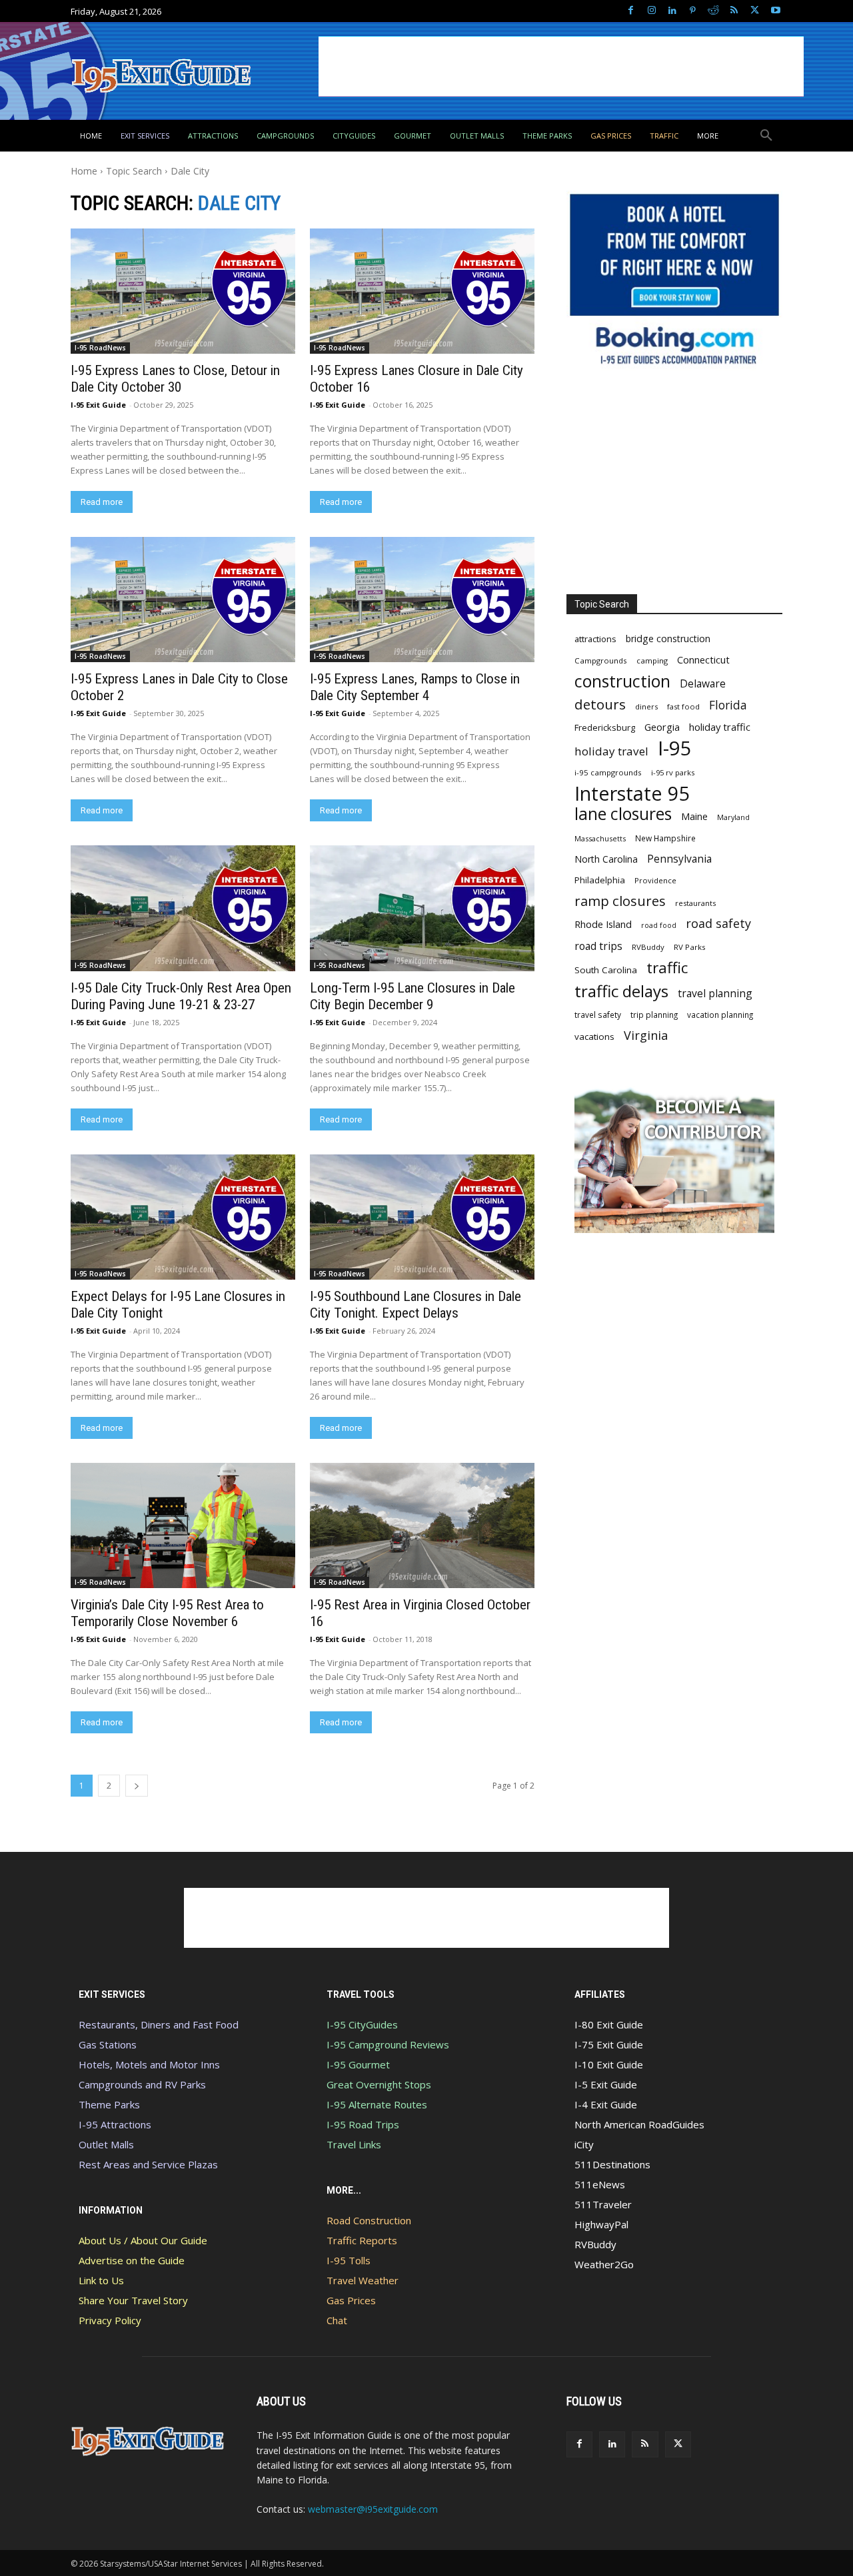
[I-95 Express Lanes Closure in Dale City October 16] (422, 291)
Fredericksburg (605, 727)
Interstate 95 (632, 793)
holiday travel (611, 751)
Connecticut (703, 660)
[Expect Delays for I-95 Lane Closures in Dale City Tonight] (183, 1217)
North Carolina (606, 859)
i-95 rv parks (673, 772)
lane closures (623, 814)
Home (84, 171)
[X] (755, 11)
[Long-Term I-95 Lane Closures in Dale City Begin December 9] (422, 908)
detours (600, 704)
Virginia (646, 1036)
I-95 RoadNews (100, 348)
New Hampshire (665, 838)
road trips (598, 946)
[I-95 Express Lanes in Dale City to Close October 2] (183, 600)
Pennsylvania (679, 859)
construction (622, 681)
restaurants (695, 903)
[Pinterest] (693, 11)
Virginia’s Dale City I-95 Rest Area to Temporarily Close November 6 (167, 1613)
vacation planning (720, 1015)
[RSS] (734, 11)
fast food (683, 706)
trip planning (654, 1015)
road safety (718, 924)
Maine (694, 816)
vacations (594, 1037)
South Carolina (606, 970)
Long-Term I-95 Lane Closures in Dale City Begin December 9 (413, 996)
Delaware (703, 684)
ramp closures (620, 901)
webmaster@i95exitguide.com (373, 2509)
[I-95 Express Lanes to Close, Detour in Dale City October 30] (183, 291)
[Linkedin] (672, 11)
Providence (655, 880)
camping (652, 660)
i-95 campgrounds (608, 772)
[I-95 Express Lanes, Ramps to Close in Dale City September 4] (422, 600)
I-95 (675, 748)
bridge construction (668, 639)
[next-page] (137, 1786)
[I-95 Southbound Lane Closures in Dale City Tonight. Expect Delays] (422, 1217)
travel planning (715, 994)
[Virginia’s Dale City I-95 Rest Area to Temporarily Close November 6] (183, 1525)
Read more (102, 502)
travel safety (598, 1015)
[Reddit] (713, 11)
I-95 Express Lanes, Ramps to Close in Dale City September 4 (415, 687)
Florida (728, 705)
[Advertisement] (561, 67)
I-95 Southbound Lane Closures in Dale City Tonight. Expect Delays (416, 1305)
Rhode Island (603, 924)
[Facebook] (631, 11)
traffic (667, 968)
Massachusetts (600, 838)
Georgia (662, 727)
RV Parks (690, 947)
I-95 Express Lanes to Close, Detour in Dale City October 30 (175, 379)
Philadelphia (600, 880)
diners (646, 706)
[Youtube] (775, 11)
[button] (766, 136)
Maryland (733, 817)
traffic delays (621, 991)
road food (659, 925)
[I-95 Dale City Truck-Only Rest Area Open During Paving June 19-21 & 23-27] (183, 908)
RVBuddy (648, 947)
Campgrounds (601, 660)
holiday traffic (720, 727)
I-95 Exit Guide (98, 405)
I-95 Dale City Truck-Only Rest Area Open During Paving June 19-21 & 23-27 (181, 996)
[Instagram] (651, 11)
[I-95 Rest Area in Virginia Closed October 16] (422, 1525)
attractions (595, 639)
